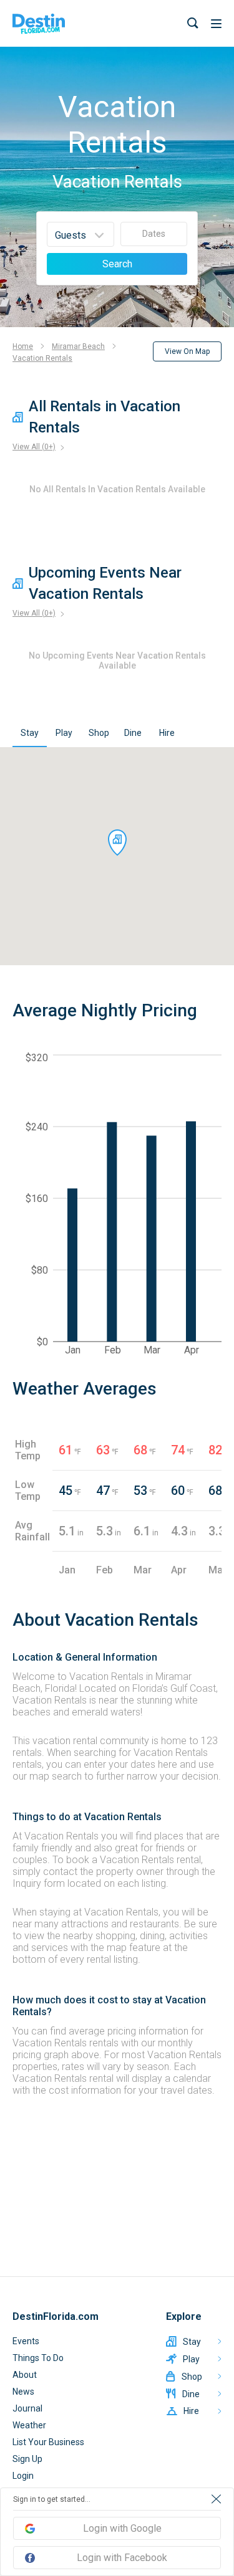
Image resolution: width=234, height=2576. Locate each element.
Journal (27, 2408)
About (25, 2375)
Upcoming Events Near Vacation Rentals (105, 583)
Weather (29, 2425)
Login (23, 2476)
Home (23, 346)
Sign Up (27, 2459)
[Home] (39, 24)
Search (117, 264)
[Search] (193, 23)
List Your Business (48, 2442)
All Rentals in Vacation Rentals (105, 417)
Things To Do (38, 2358)
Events (26, 2341)
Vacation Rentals (42, 358)
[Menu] (216, 24)
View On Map (187, 351)
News (23, 2392)
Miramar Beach (78, 346)
